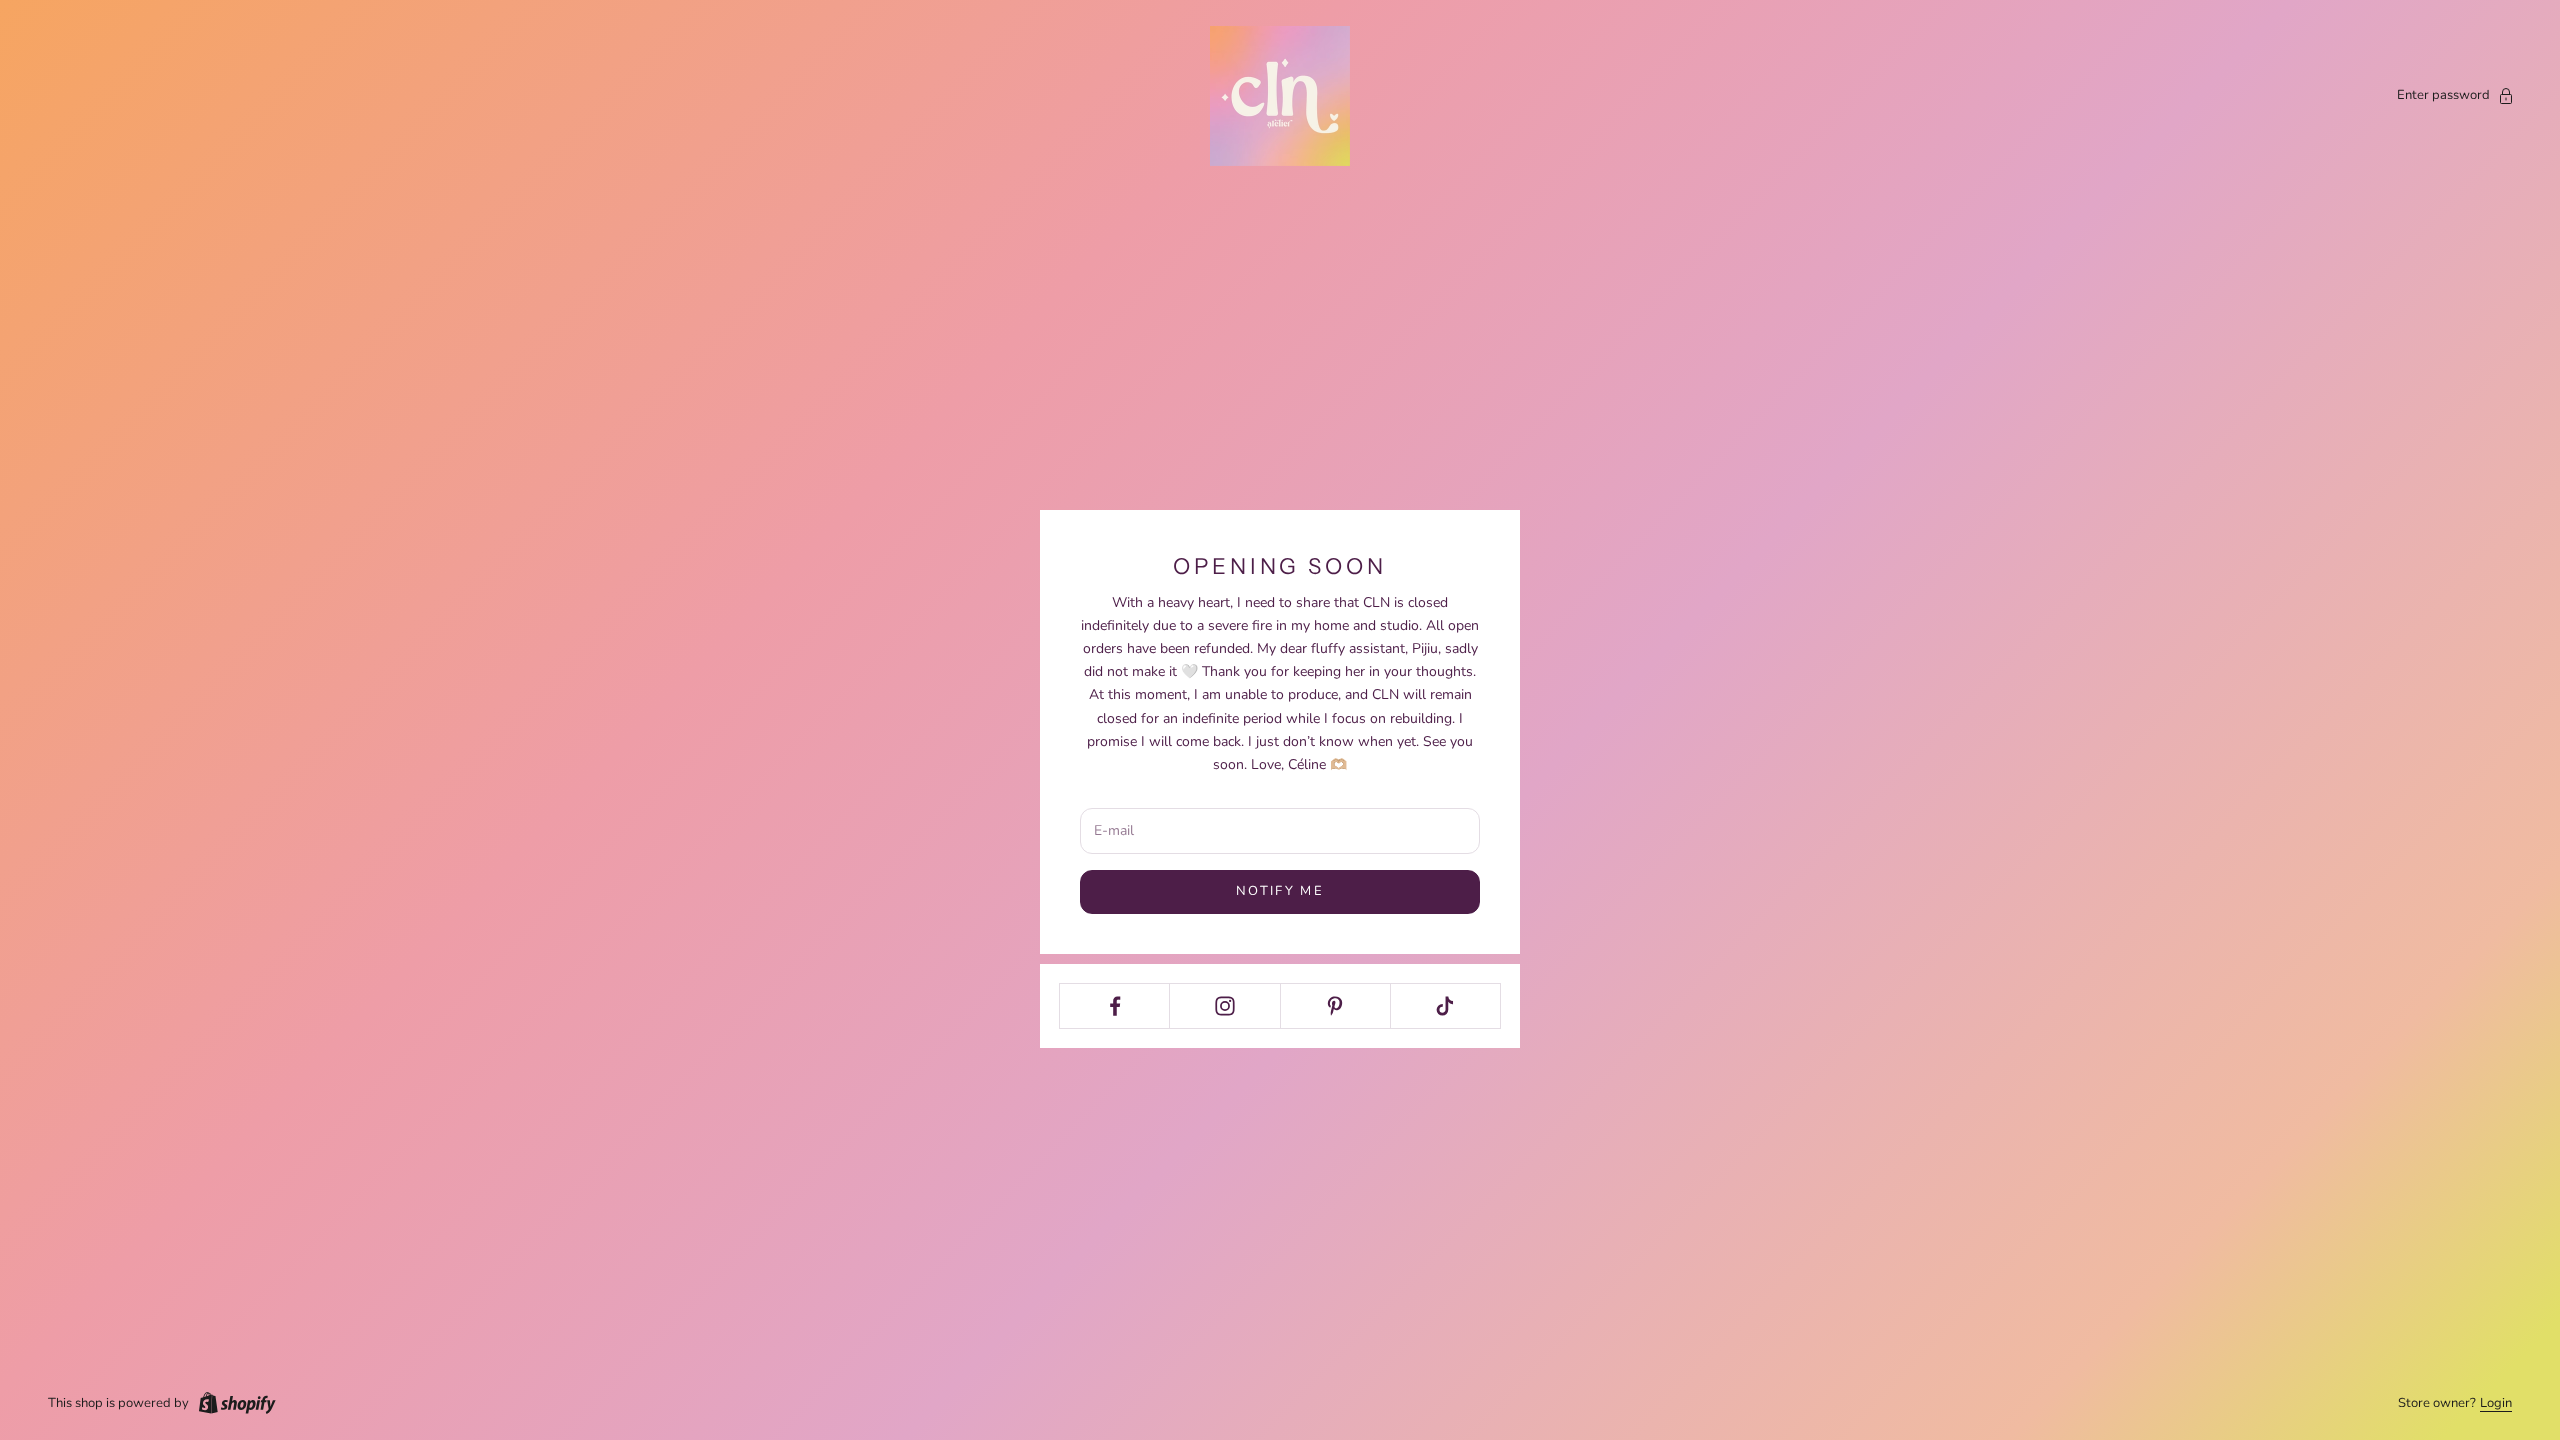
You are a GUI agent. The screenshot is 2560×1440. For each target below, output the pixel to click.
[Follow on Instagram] (1224, 1006)
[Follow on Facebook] (1114, 1006)
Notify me (1280, 891)
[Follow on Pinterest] (1335, 1006)
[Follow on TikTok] (1445, 1006)
